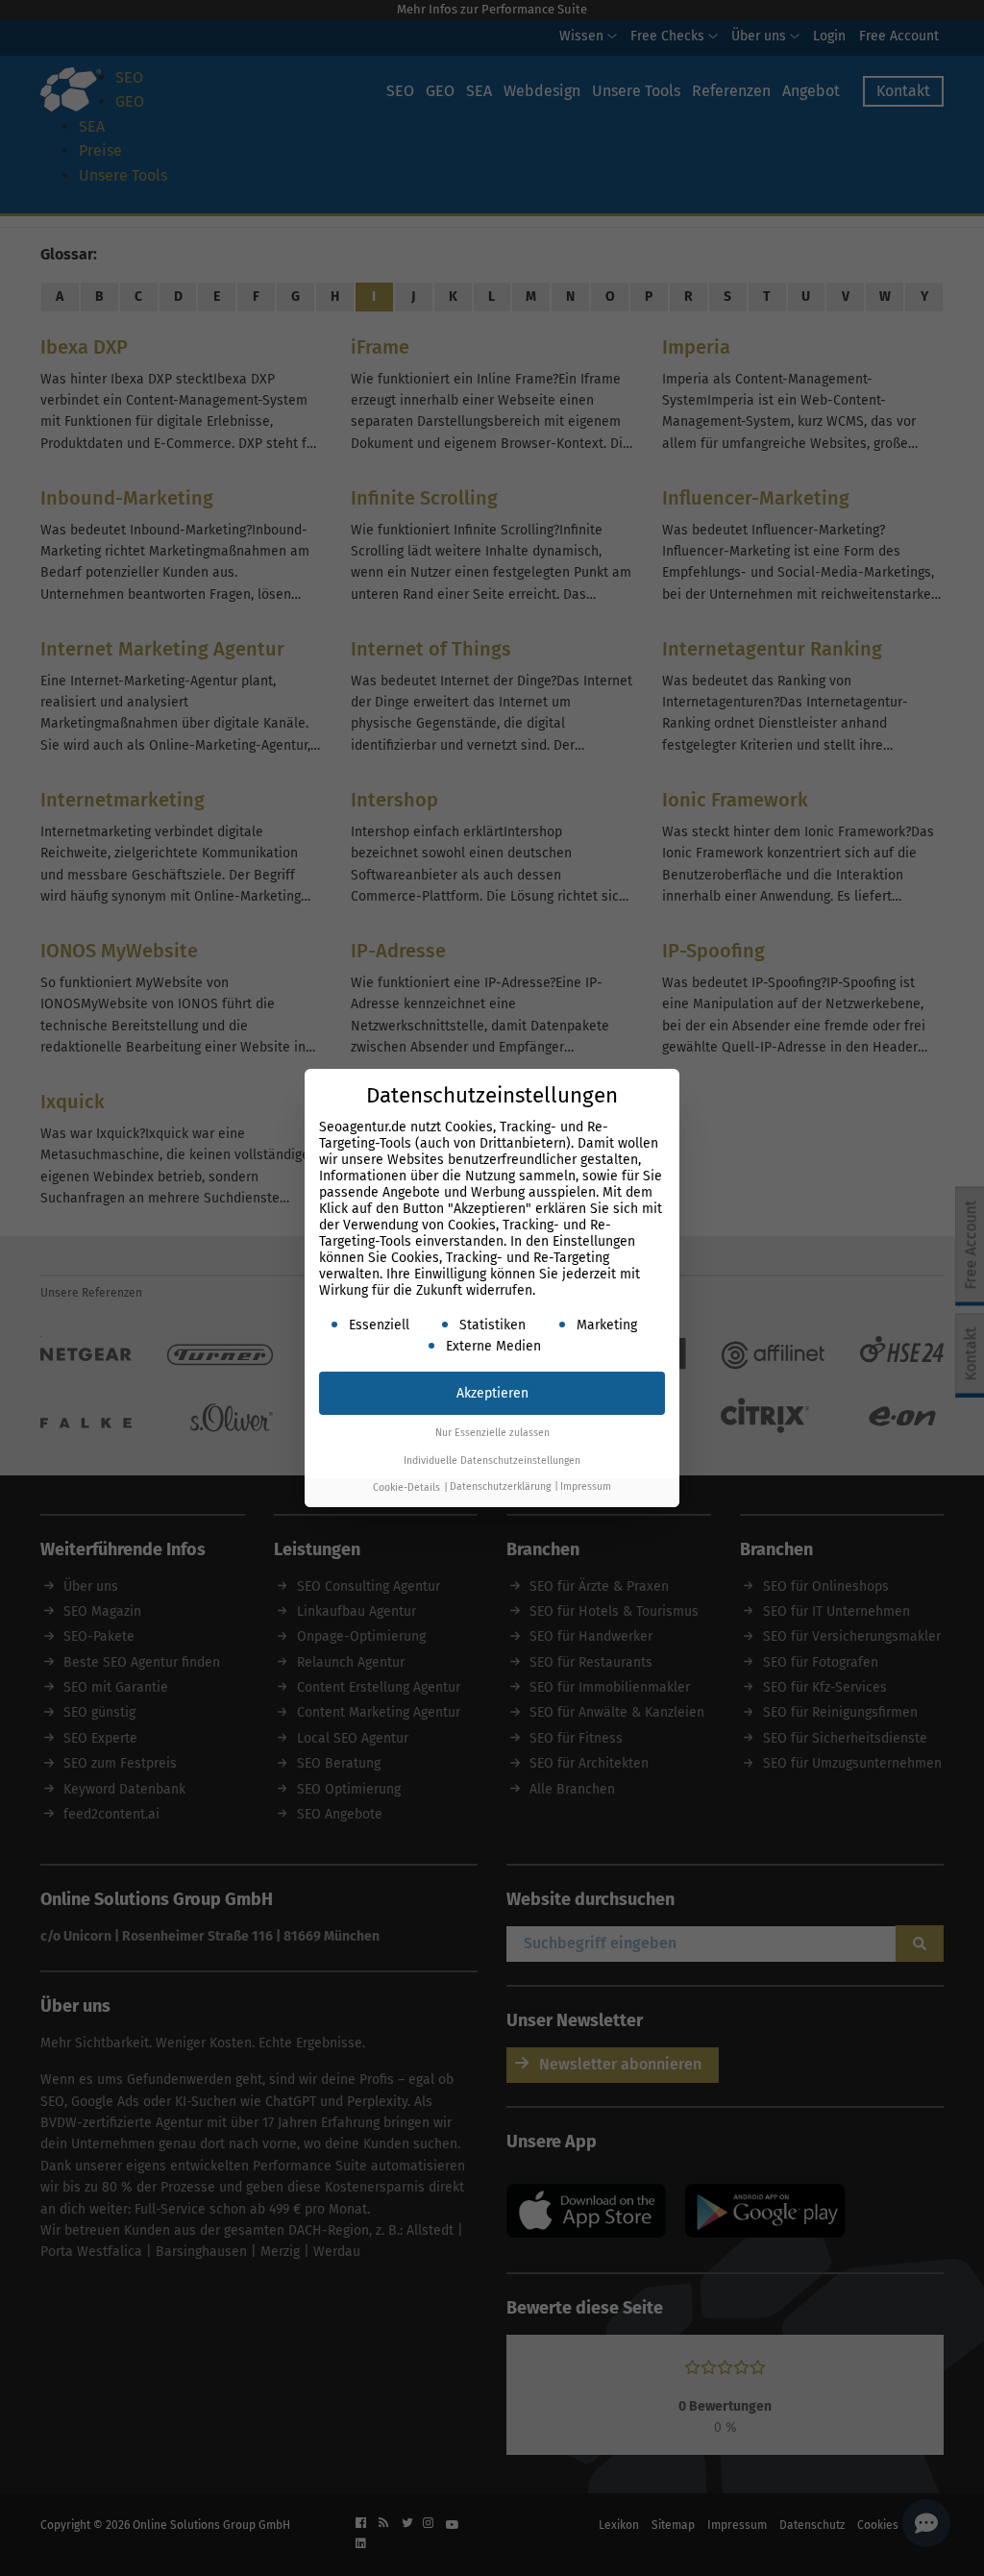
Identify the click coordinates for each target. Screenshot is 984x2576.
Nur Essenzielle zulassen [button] (492, 1433)
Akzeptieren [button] (492, 1393)
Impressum (586, 1487)
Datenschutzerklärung (500, 1487)
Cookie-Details (406, 1487)
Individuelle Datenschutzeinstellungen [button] (492, 1461)
